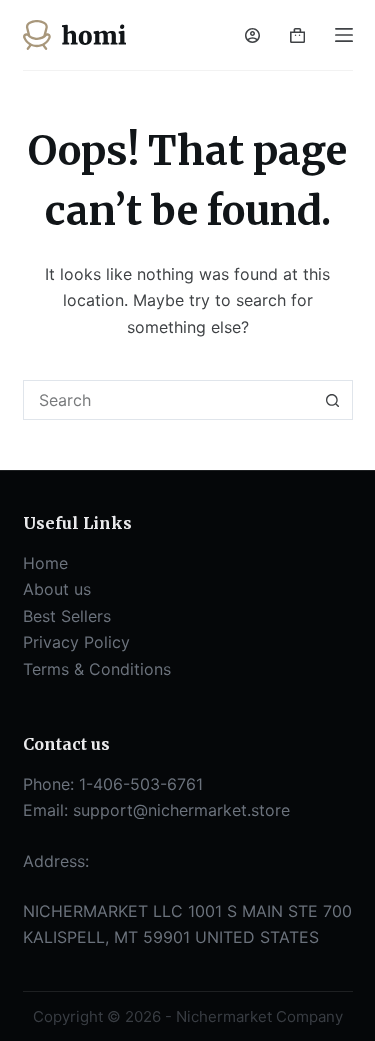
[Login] (252, 35)
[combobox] (169, 400)
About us (57, 589)
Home (45, 563)
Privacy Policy (76, 642)
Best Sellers (67, 616)
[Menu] (344, 35)
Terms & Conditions (97, 669)
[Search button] (333, 400)
